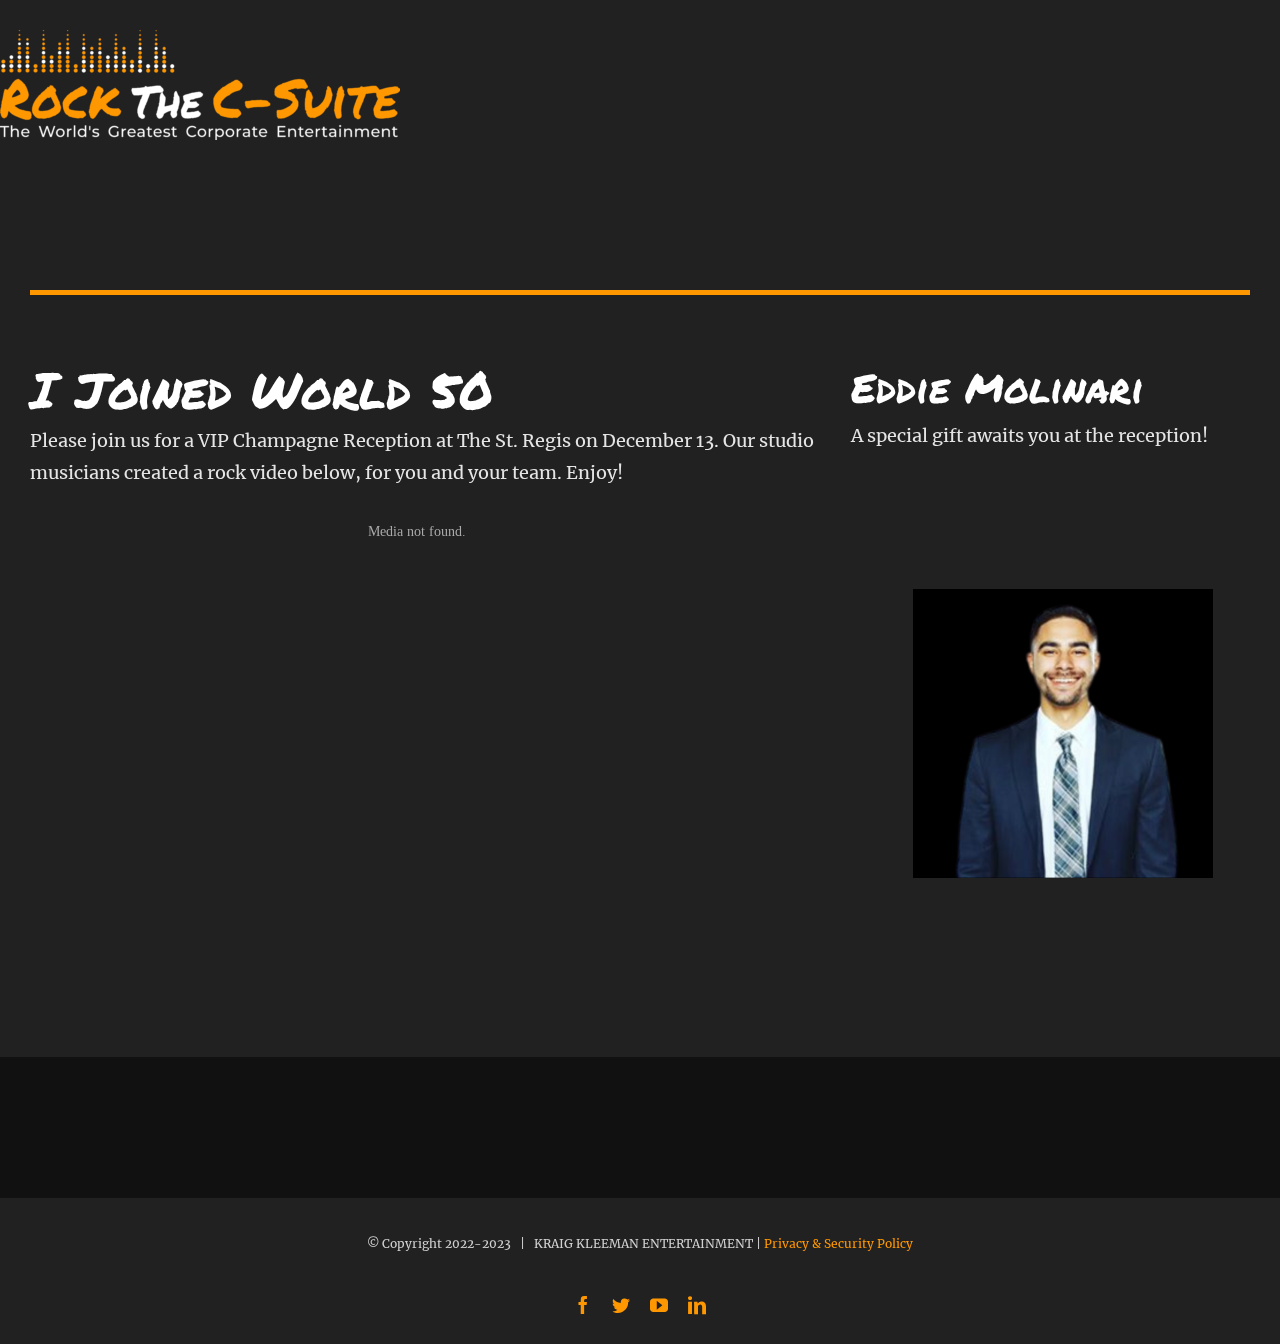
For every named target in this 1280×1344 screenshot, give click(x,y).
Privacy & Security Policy (838, 1243)
